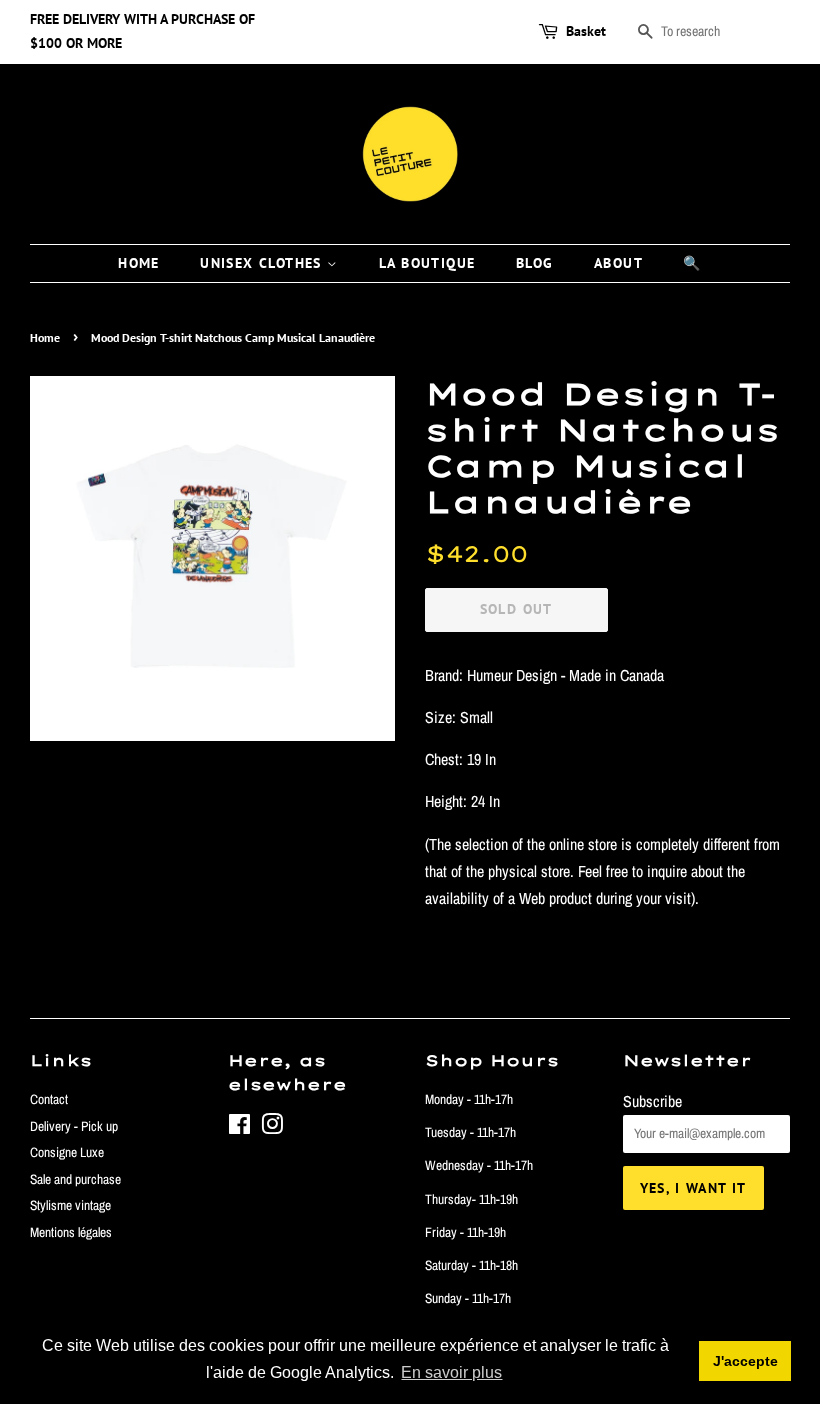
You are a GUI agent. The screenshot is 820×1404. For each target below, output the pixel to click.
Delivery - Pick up (74, 1126)
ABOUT (618, 263)
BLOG (535, 263)
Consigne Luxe (67, 1152)
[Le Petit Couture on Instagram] (272, 1128)
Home (45, 337)
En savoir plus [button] (451, 1372)
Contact (49, 1099)
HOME (139, 263)
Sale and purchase (75, 1179)
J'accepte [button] (745, 1361)
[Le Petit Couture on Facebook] (239, 1128)
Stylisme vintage (70, 1205)
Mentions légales (71, 1232)
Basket (586, 31)
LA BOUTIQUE (427, 263)
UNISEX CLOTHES (263, 263)
